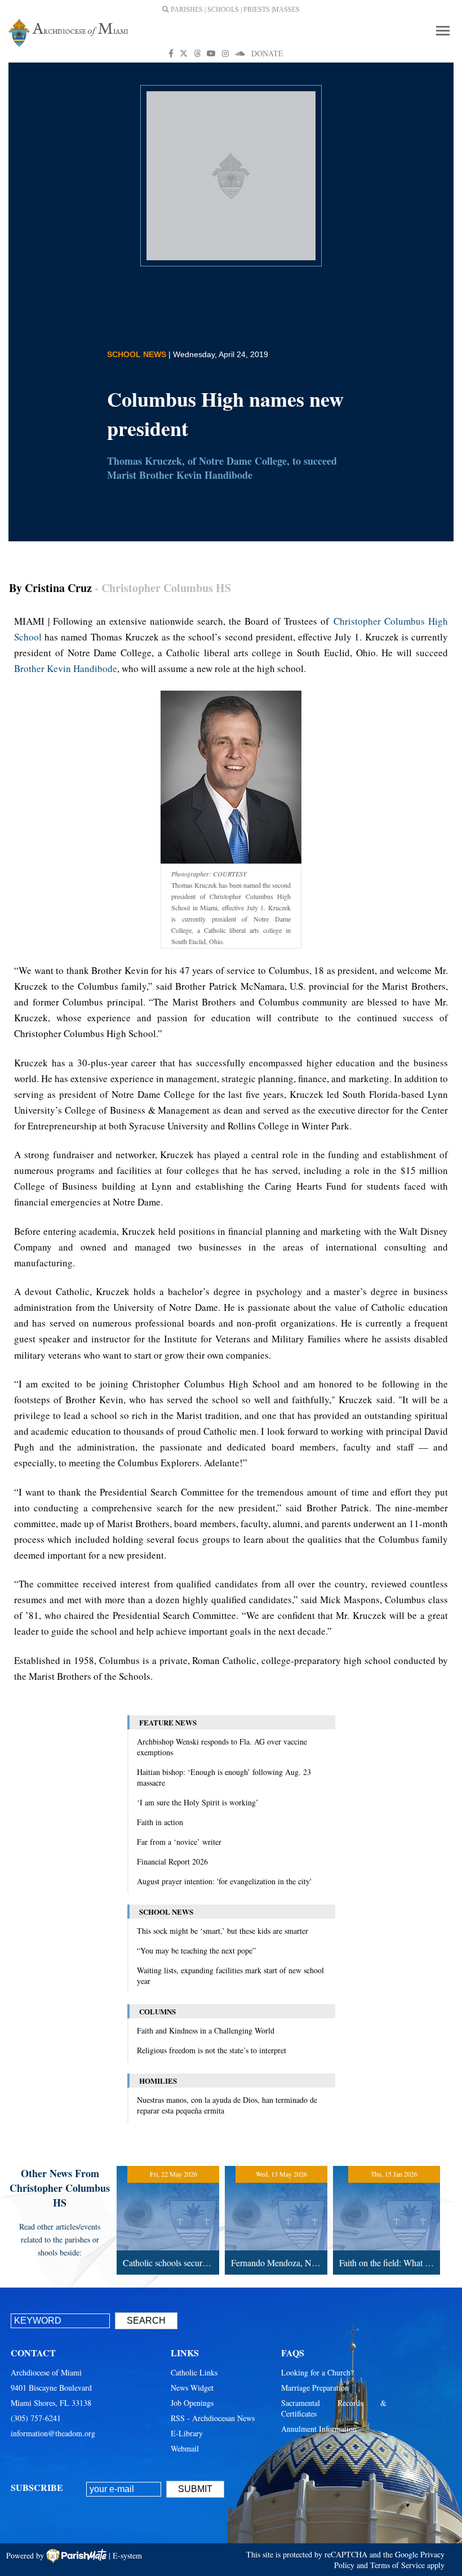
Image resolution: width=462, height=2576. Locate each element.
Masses (286, 10)
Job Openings (192, 2403)
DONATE (267, 53)
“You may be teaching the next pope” (196, 1950)
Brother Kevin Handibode (66, 668)
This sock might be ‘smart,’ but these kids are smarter (223, 1931)
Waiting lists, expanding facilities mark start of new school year (230, 1976)
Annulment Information (319, 2429)
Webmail (185, 2448)
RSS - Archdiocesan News (213, 2418)
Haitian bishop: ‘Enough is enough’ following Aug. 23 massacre (224, 1777)
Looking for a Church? (317, 2372)
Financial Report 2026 (172, 1861)
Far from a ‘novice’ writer (179, 1842)
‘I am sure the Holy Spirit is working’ (198, 1802)
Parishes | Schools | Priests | (221, 10)
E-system (127, 2555)
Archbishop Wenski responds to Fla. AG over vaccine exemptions (222, 1747)
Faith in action (160, 1822)
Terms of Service (397, 2565)
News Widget (192, 2388)
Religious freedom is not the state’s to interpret (212, 2050)
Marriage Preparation (315, 2388)
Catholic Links (194, 2372)
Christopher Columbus (381, 621)
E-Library (187, 2433)
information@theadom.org (53, 2433)
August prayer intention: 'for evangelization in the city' (224, 1881)
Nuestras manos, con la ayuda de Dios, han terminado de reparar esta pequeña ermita (227, 2105)
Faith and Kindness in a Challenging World (206, 2030)
